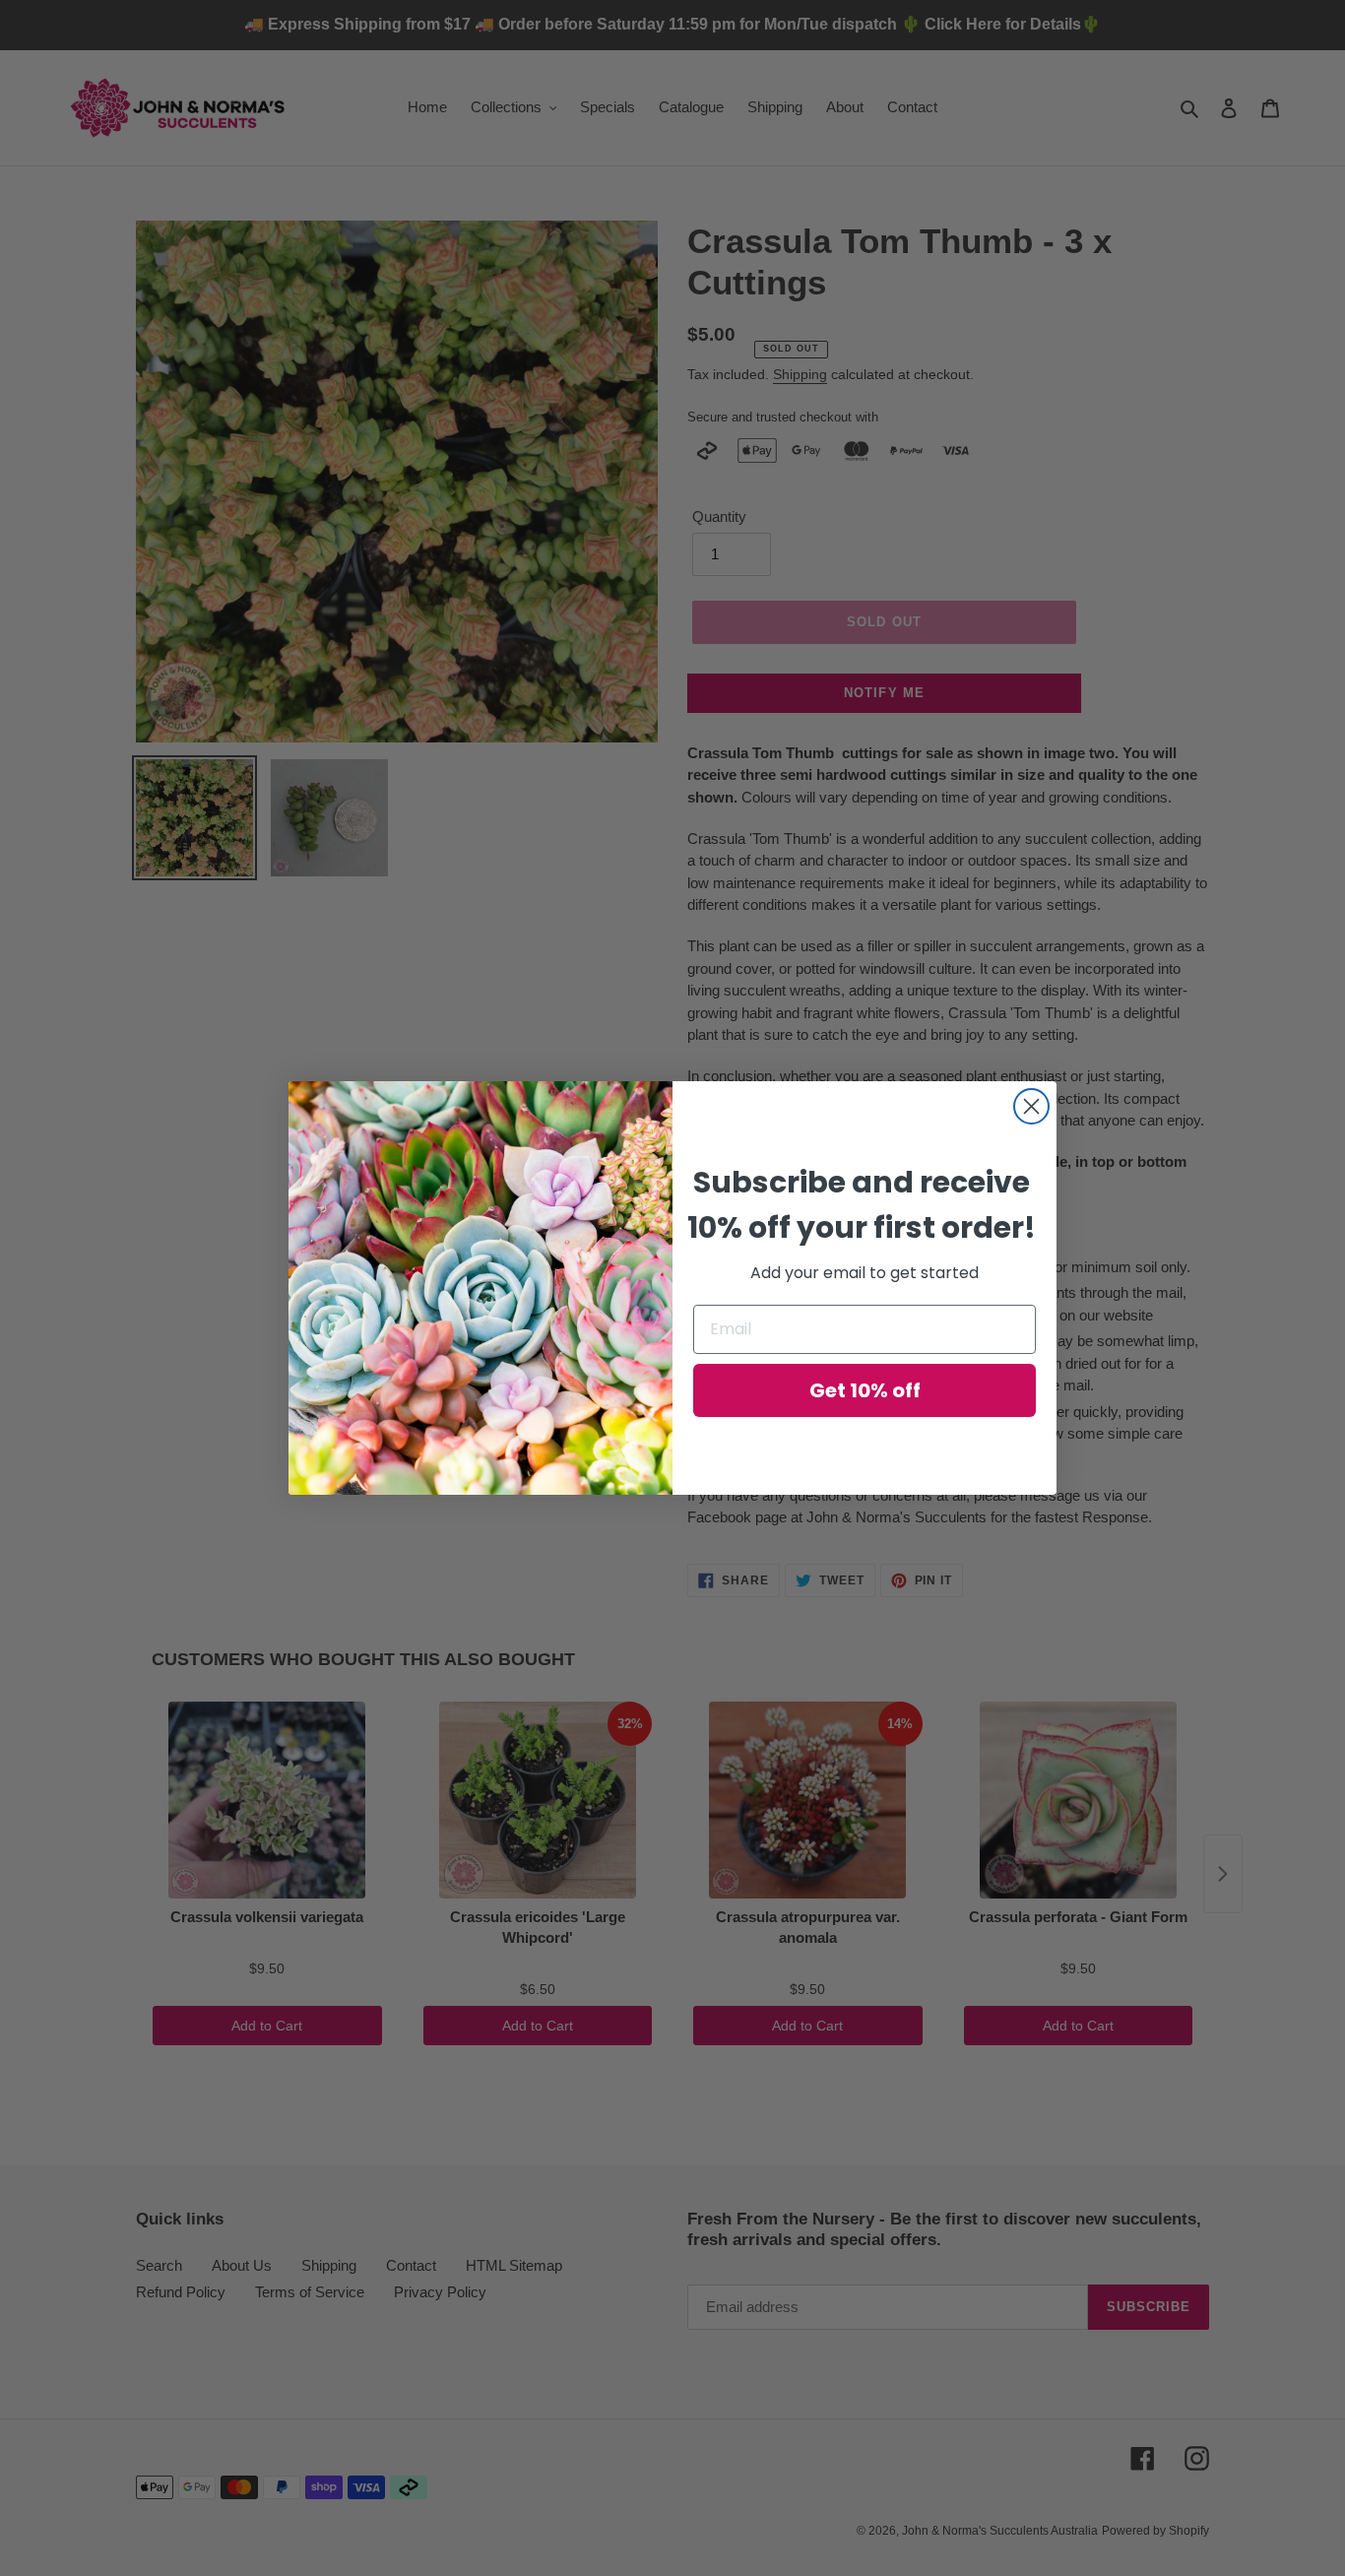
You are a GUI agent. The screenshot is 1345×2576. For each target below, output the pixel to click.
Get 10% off (865, 1390)
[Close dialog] (1031, 1106)
